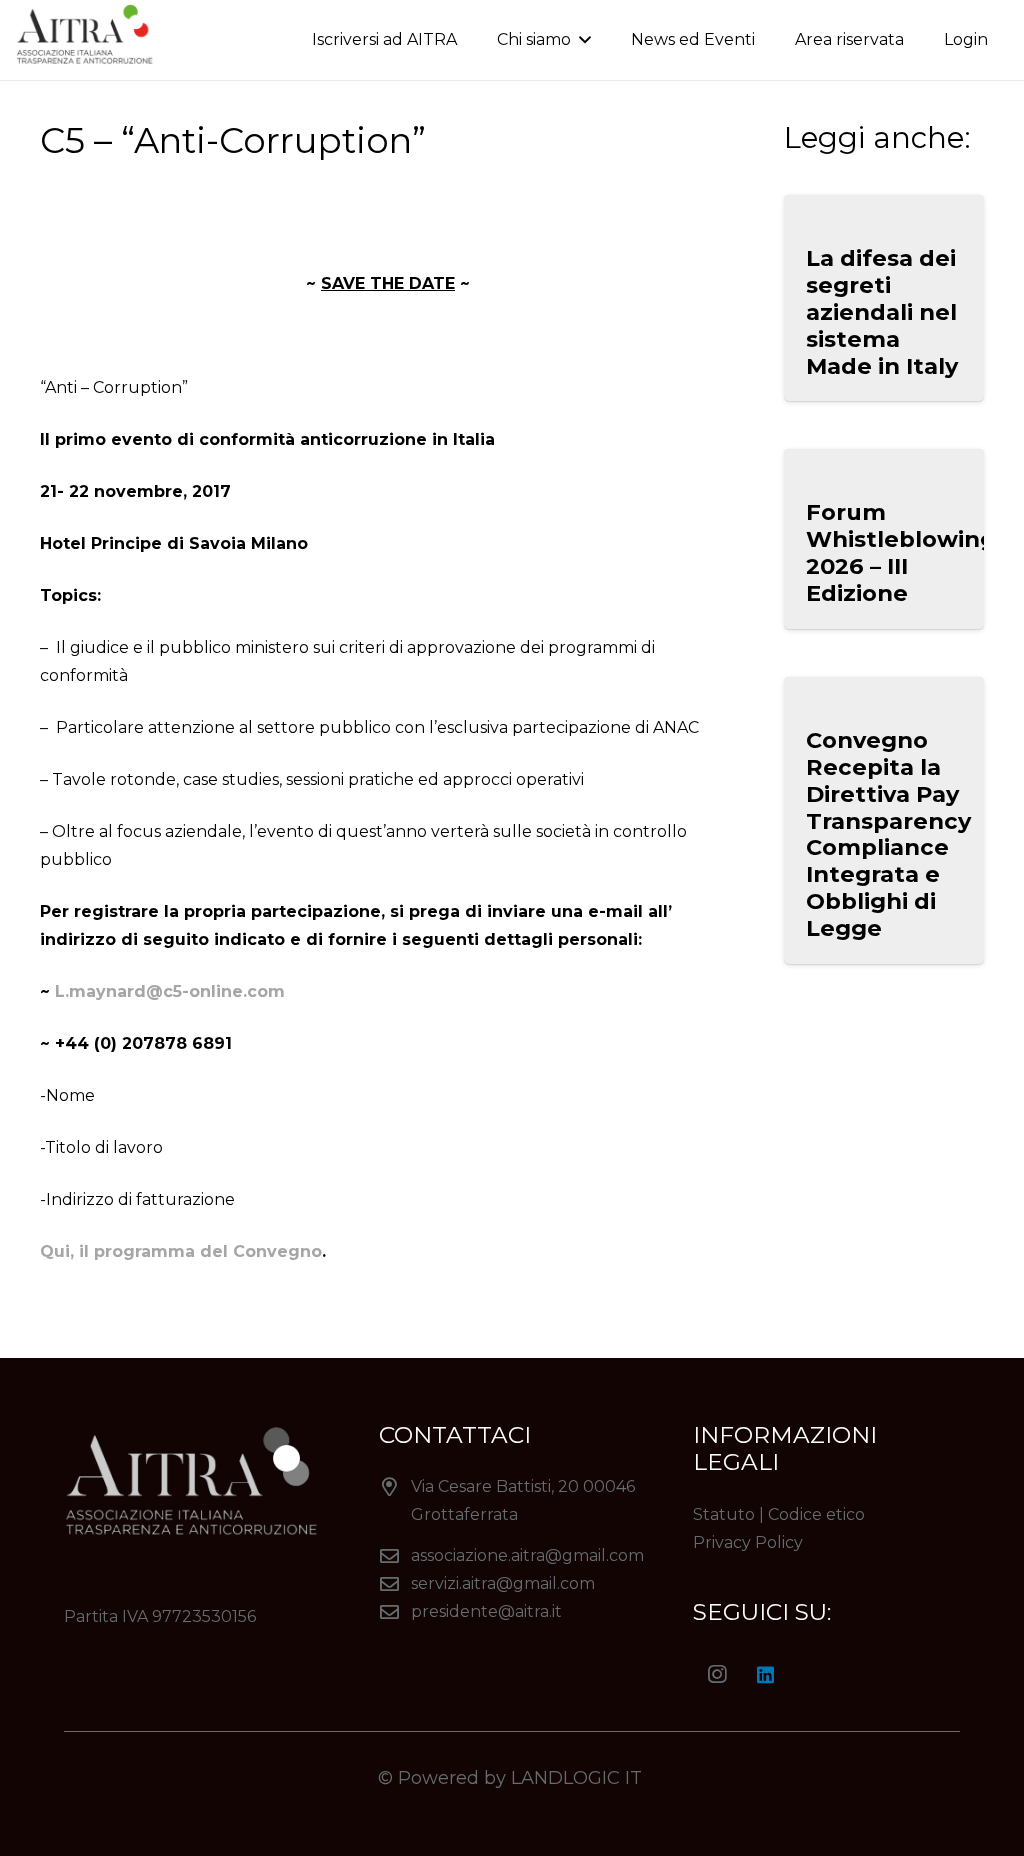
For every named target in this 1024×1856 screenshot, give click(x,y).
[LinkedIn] (765, 1675)
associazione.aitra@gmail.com (527, 1555)
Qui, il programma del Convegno (181, 1251)
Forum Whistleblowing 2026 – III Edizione (901, 552)
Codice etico (816, 1514)
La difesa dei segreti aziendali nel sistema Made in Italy (882, 312)
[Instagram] (717, 1675)
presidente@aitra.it (486, 1611)
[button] (581, 40)
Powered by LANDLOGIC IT (522, 1777)
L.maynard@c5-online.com (170, 991)
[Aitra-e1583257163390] (88, 40)
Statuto (724, 1514)
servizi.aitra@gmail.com (503, 1583)
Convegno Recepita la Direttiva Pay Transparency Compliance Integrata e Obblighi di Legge (888, 834)
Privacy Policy (748, 1542)
